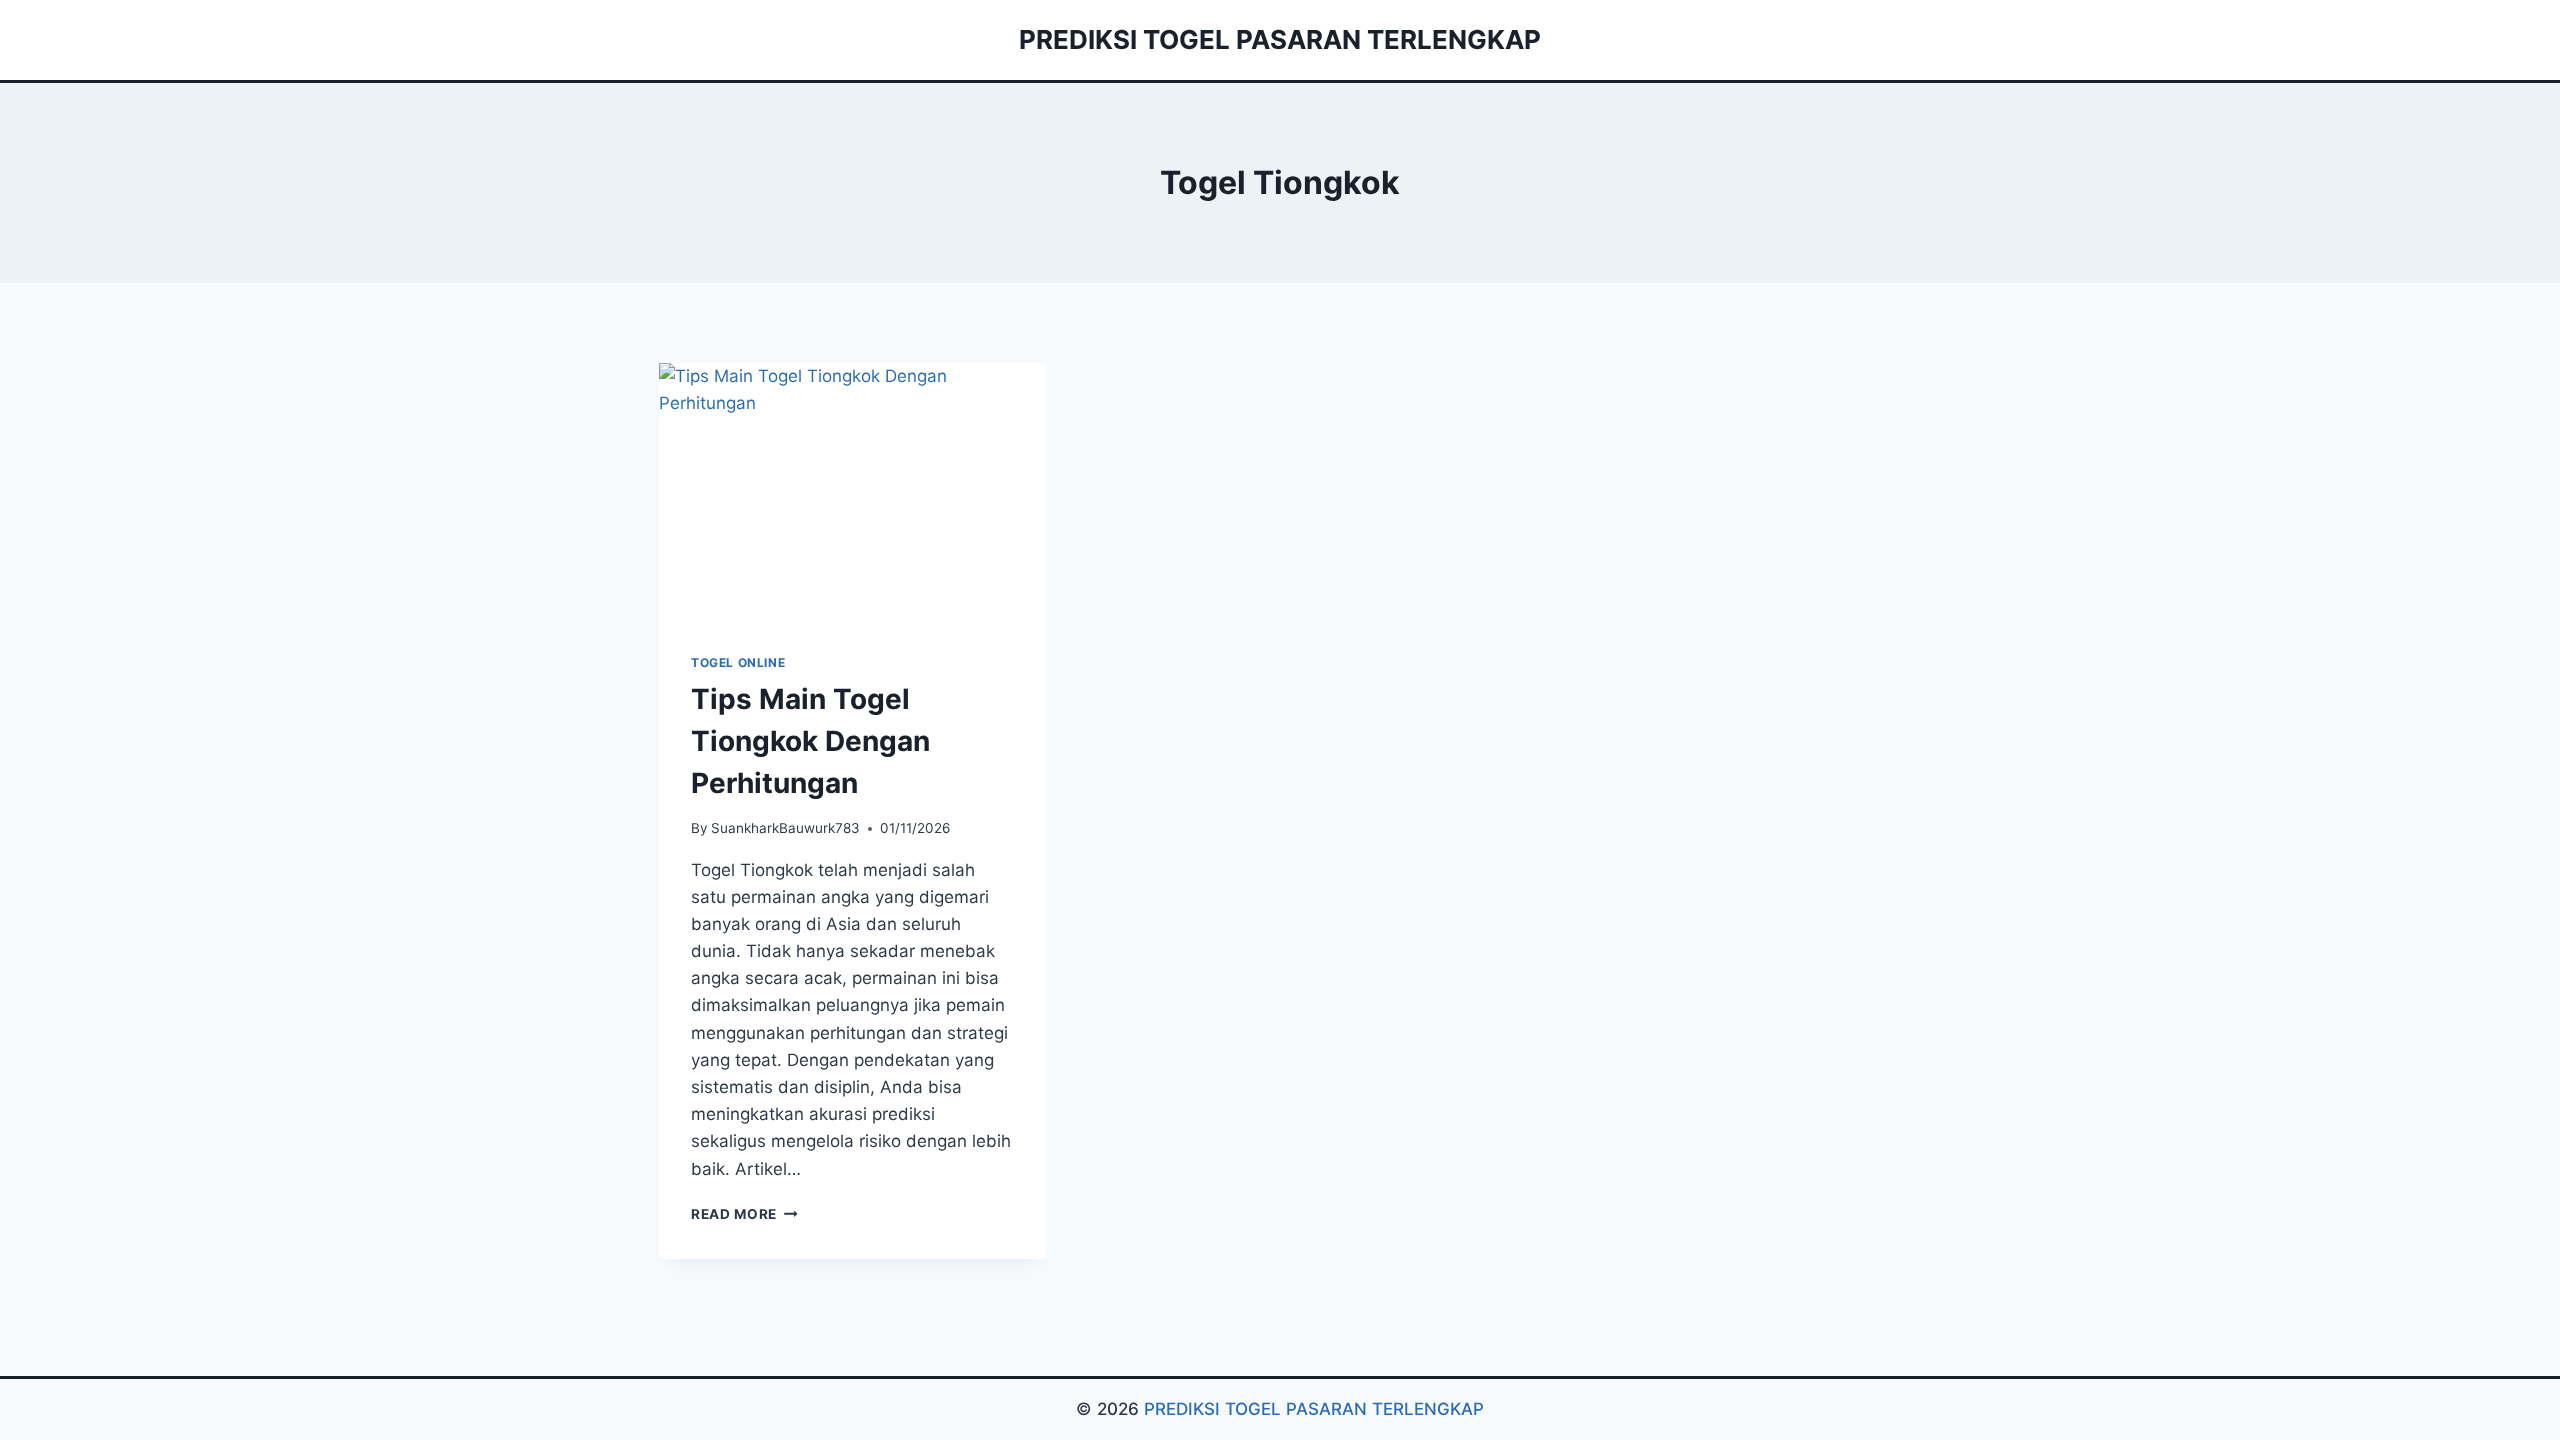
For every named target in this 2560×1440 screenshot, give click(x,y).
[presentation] (852, 492)
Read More (744, 1214)
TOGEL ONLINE (738, 662)
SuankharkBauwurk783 (785, 828)
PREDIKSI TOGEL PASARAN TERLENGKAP (1314, 1409)
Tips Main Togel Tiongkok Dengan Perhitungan (810, 741)
